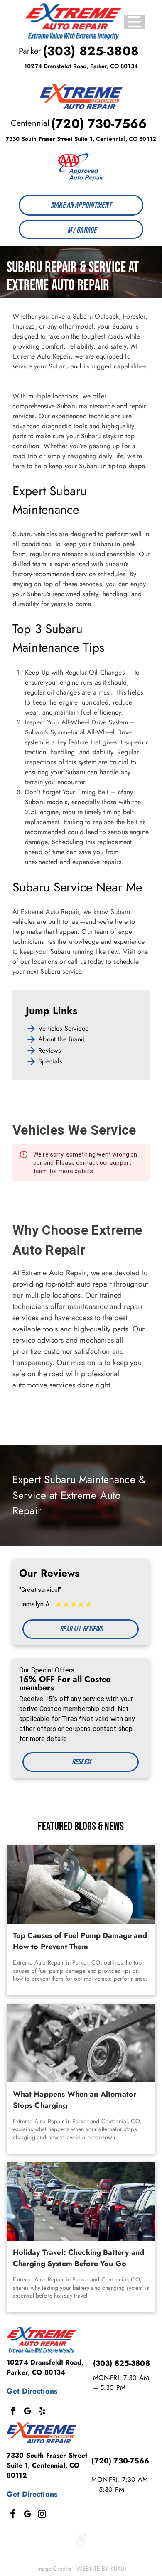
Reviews (49, 1050)
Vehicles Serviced (64, 1028)
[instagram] (42, 2515)
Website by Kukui (101, 2569)
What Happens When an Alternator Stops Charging (75, 2100)
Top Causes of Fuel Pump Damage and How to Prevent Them (80, 1941)
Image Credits (54, 2569)
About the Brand (61, 1039)
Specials (50, 1061)
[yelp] (42, 2412)
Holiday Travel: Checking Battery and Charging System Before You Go (79, 2258)
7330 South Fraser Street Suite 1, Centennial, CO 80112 (81, 139)
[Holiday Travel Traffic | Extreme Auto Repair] (81, 2201)
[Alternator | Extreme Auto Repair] (81, 2043)
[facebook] (13, 2412)
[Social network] (13, 2515)
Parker (30, 51)
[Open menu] (134, 22)
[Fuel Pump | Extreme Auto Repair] (81, 1884)
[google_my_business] (27, 2412)
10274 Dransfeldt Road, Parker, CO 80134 (81, 66)
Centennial (30, 123)
